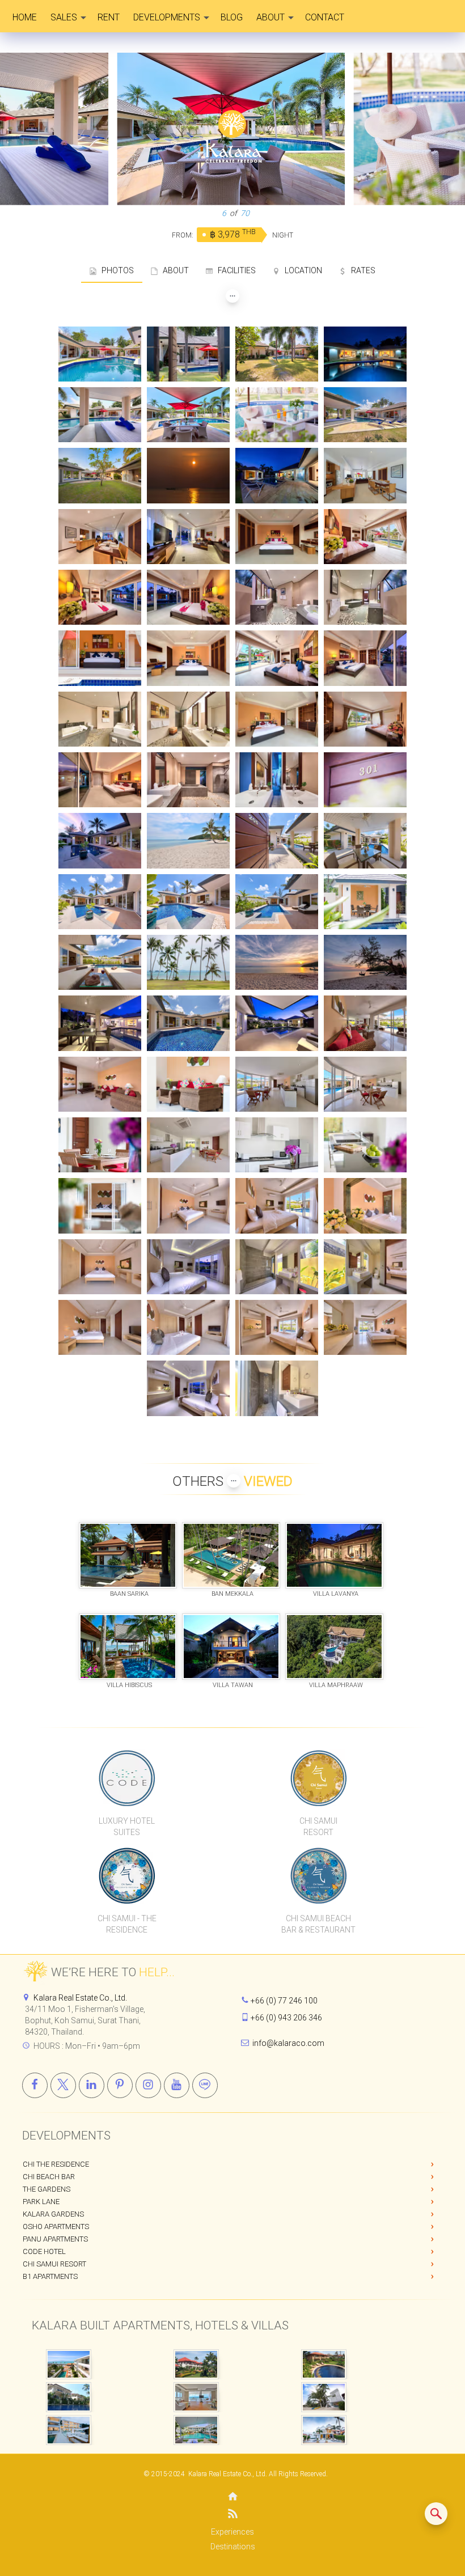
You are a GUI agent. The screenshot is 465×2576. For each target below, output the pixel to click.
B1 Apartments (50, 2276)
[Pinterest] (120, 2085)
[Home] (232, 2497)
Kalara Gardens (53, 2214)
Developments (167, 17)
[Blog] (232, 2516)
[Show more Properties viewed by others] (234, 1481)
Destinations (233, 2547)
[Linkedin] (92, 2085)
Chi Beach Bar (49, 2177)
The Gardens (46, 2189)
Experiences (232, 2532)
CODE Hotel (44, 2251)
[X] (63, 2085)
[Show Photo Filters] (232, 296)
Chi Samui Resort (54, 2264)
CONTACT (325, 17)
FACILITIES (234, 270)
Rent (109, 17)
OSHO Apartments (56, 2227)
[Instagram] (148, 2085)
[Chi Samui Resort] (319, 1778)
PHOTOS (115, 270)
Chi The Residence (56, 2164)
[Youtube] (177, 2085)
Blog (232, 17)
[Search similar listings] (436, 2514)
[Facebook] (35, 2085)
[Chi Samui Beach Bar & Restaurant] (319, 1875)
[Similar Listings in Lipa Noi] (436, 2514)
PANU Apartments (55, 2239)
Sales (64, 17)
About (270, 17)
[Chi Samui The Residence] (127, 1875)
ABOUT (173, 270)
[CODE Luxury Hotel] (127, 1778)
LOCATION (301, 270)
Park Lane (41, 2202)
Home (25, 17)
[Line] (205, 2085)
